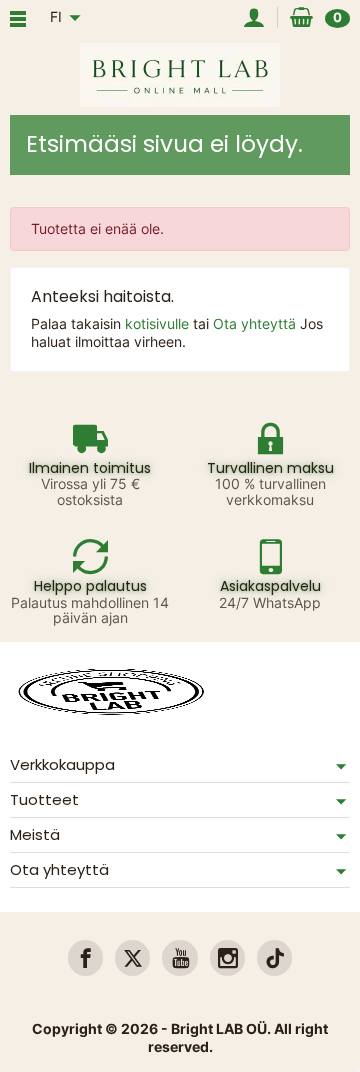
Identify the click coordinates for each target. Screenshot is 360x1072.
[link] (85, 957)
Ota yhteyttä (256, 323)
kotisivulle (159, 323)
